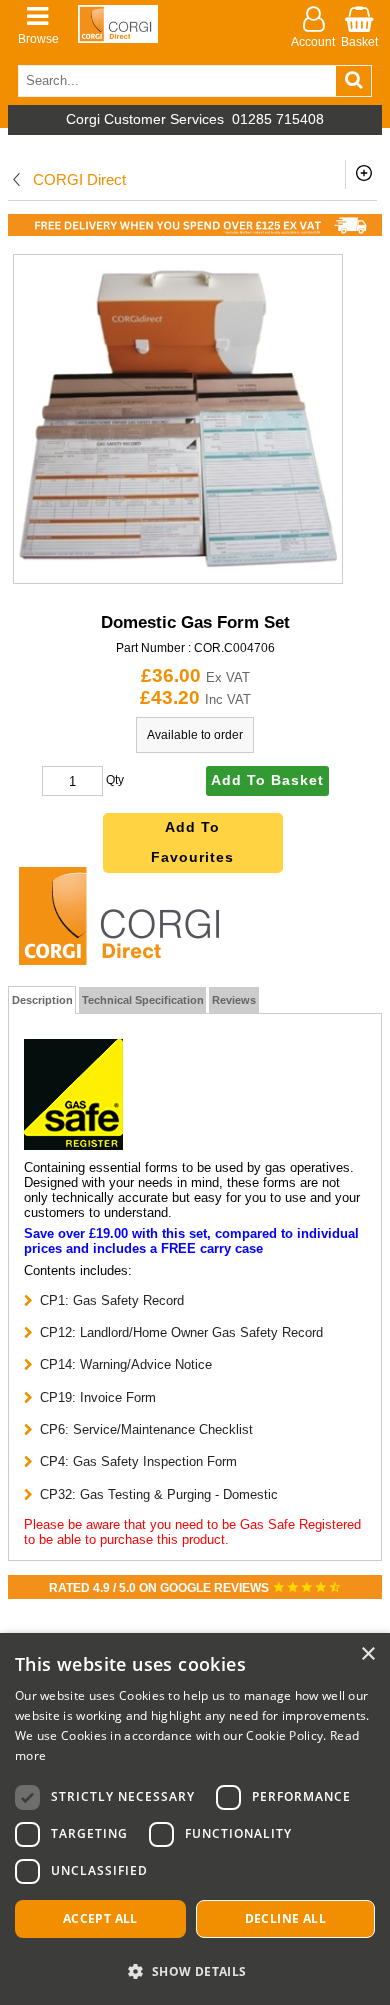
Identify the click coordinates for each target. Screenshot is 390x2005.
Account (313, 42)
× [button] (367, 1654)
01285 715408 (278, 119)
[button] (195, 1970)
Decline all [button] (285, 1918)
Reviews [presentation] (234, 1000)
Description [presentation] (42, 1000)
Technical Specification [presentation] (143, 1000)
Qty (115, 781)
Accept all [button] (100, 1918)
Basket (359, 42)
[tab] (42, 1000)
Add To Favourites (192, 842)
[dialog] (195, 1819)
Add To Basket (267, 780)
